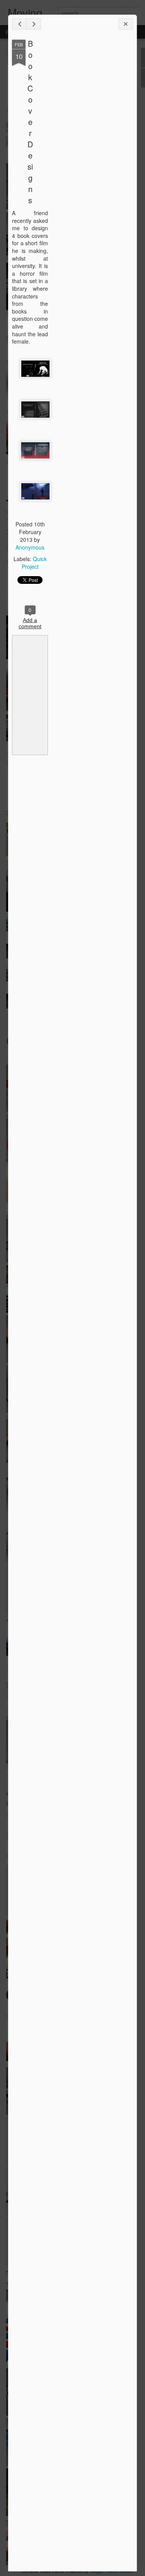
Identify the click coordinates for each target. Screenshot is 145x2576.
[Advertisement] (90, 161)
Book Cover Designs (30, 122)
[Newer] (19, 24)
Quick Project (34, 563)
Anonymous (30, 547)
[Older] (34, 24)
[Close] (126, 24)
